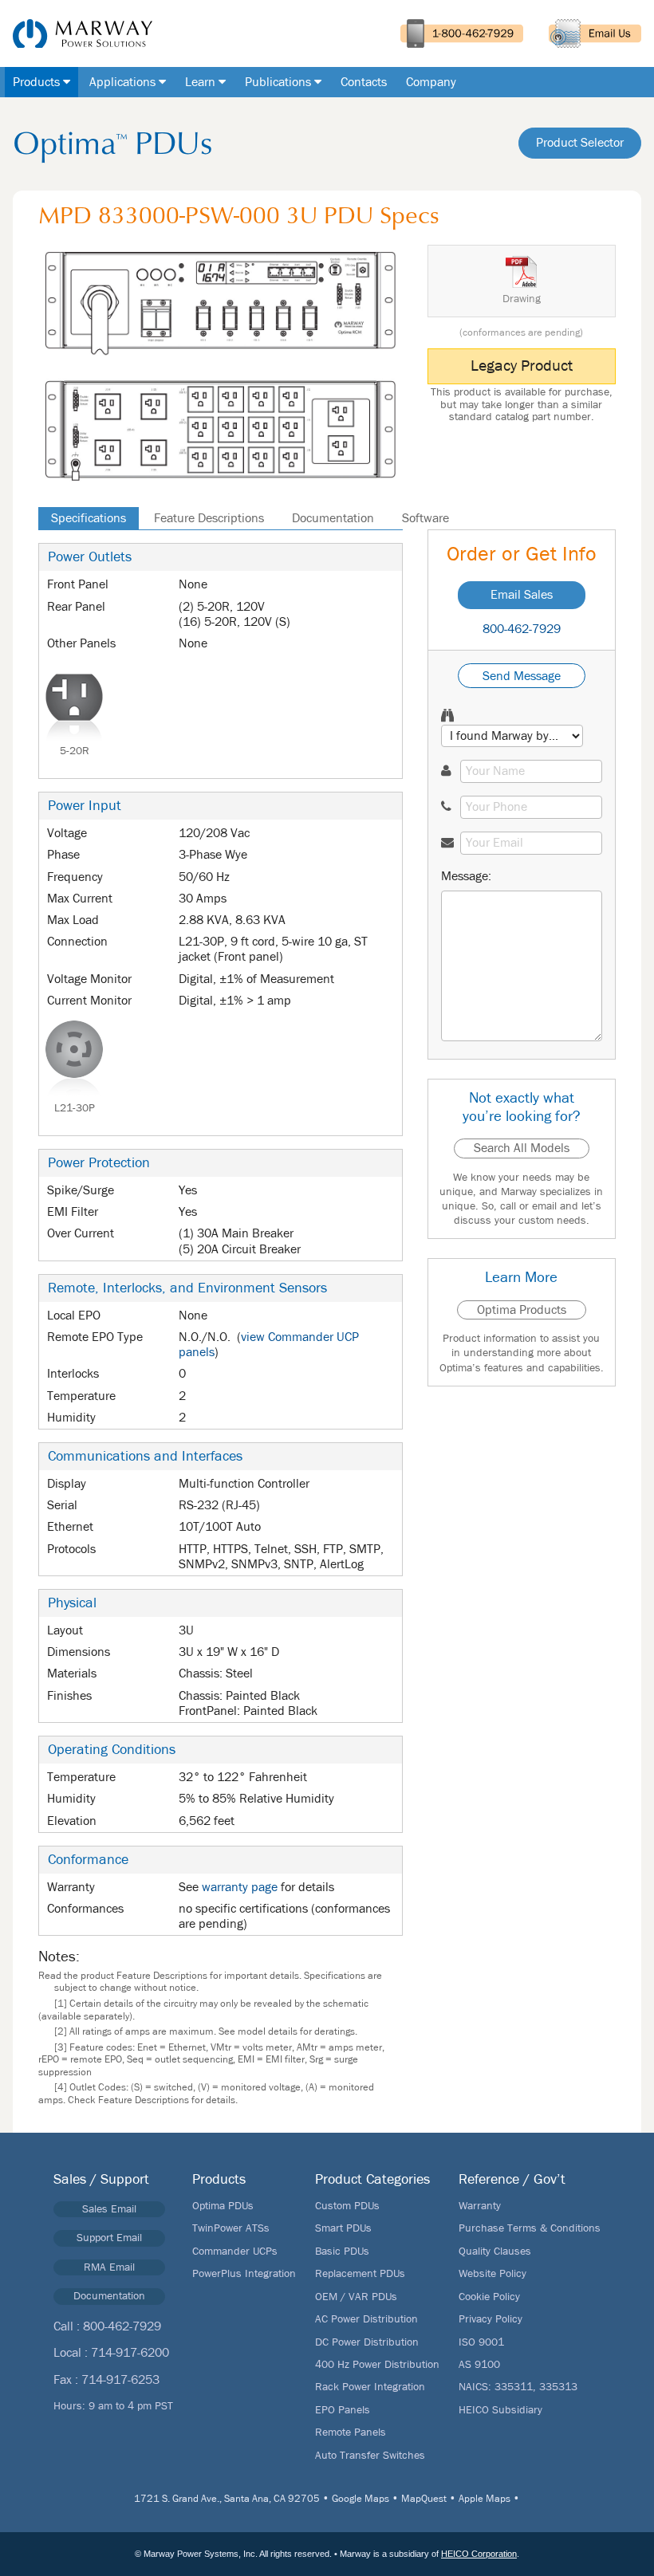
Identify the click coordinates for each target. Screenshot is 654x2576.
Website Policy (492, 2274)
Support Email (109, 2238)
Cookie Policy (489, 2297)
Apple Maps (485, 2499)
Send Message (522, 676)
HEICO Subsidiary (500, 2410)
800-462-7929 (522, 629)
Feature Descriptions (209, 518)
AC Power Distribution (366, 2319)
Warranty (480, 2206)
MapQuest (424, 2499)
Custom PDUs (347, 2206)
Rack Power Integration (370, 2387)
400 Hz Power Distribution (377, 2365)
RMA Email (109, 2267)
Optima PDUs (223, 2206)
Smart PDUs (343, 2228)
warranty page (240, 1887)
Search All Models (522, 1148)
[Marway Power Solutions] (76, 33)
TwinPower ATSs (231, 2228)
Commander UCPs (235, 2252)
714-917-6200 (130, 2353)
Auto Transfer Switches (370, 2456)
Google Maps (360, 2499)
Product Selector (580, 143)
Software (425, 518)
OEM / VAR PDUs (356, 2297)
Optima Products (522, 1310)
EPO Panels (343, 2410)
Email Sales (522, 595)
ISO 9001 (481, 2342)
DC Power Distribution (367, 2342)
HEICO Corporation (479, 2554)
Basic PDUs (342, 2252)
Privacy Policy (490, 2319)
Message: (466, 876)
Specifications (89, 518)
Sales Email (109, 2209)
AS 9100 (479, 2365)
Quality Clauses (495, 2252)
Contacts (364, 82)
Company (431, 82)
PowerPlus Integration (244, 2274)
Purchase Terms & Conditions (530, 2228)
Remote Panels (351, 2432)
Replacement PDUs (360, 2274)
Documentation (333, 518)
